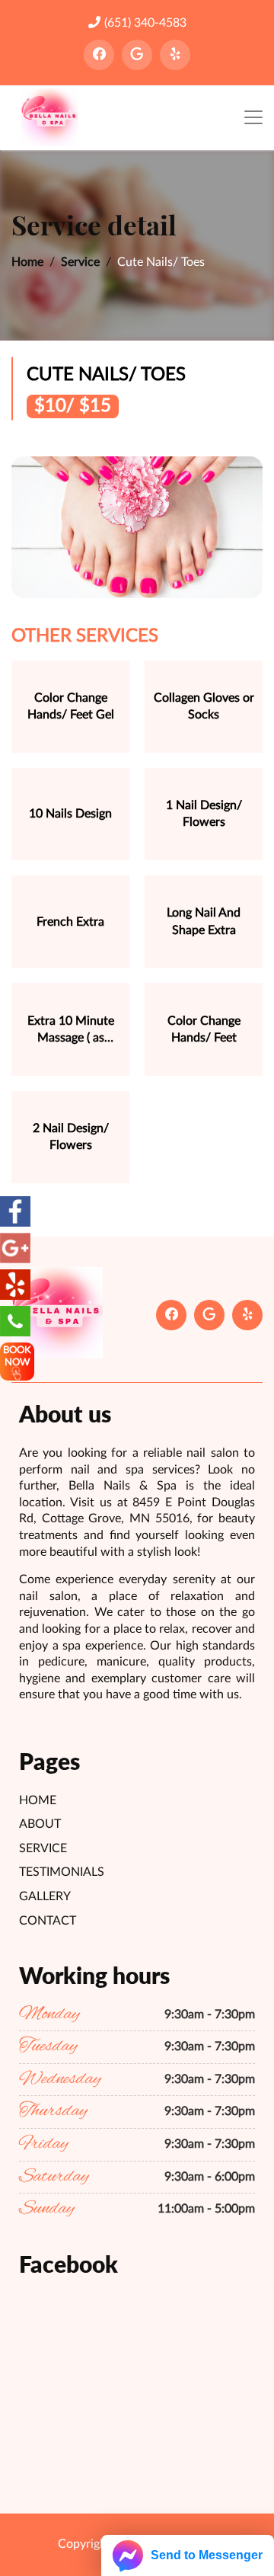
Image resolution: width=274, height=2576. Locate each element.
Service (80, 262)
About (40, 1824)
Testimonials (62, 1872)
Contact (48, 1921)
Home (27, 262)
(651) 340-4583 (145, 23)
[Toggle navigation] (253, 118)
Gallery (45, 1896)
